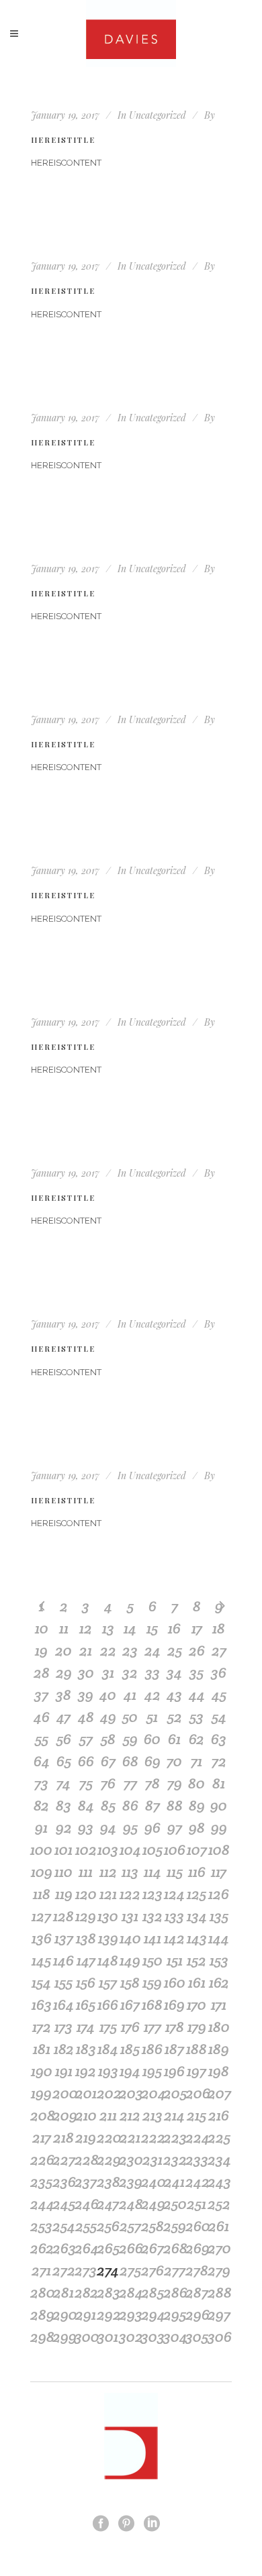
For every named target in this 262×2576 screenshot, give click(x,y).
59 (130, 1739)
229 (108, 2159)
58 (108, 1739)
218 (63, 2137)
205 (174, 2093)
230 (130, 2159)
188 (196, 2049)
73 (41, 1783)
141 (152, 1938)
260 (196, 2226)
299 (63, 2337)
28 (42, 1672)
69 (152, 1761)
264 (86, 2248)
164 (63, 2004)
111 (86, 1872)
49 (108, 1717)
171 (219, 2004)
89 (197, 1805)
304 (174, 2337)
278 (196, 2270)
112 (108, 1872)
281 (63, 2292)
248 (130, 2204)
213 (152, 2115)
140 (130, 1938)
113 (130, 1872)
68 (130, 1761)
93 (86, 1827)
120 (86, 1894)
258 (152, 2226)
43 (174, 1695)
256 (108, 2226)
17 (197, 1628)
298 (41, 2337)
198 (219, 2071)
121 (108, 1894)
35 (196, 1672)
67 (108, 1761)
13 (108, 1628)
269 (196, 2248)
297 (219, 2314)
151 (175, 1960)
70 (174, 1761)
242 (196, 2182)
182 (64, 2049)
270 (219, 2248)
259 (174, 2226)
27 (219, 1650)
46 (42, 1717)
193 (108, 2071)
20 (63, 1650)
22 (108, 1650)
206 (196, 2093)
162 (219, 1982)
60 (152, 1739)
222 (152, 2137)
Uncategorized (158, 115)
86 (130, 1805)
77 (130, 1783)
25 (175, 1650)
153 (219, 1960)
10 (42, 1628)
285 (152, 2292)
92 (64, 1827)
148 (108, 1960)
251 (196, 2204)
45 (219, 1695)
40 (108, 1695)
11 (64, 1628)
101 (63, 1849)
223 (174, 2137)
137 (64, 1938)
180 (219, 2027)
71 (196, 1761)
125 (196, 1894)
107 (197, 1849)
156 (86, 1982)
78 (152, 1783)
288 (219, 2292)
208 (41, 2115)
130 (108, 1916)
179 (197, 2027)
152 (196, 1960)
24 (152, 1650)
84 (86, 1805)
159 (152, 1982)
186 (152, 2049)
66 (86, 1761)
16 (174, 1628)
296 (196, 2314)
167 (130, 2004)
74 (63, 1783)
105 (152, 1849)
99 (219, 1827)
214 (174, 2115)
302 (130, 2337)
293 (130, 2314)
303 (152, 2337)
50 (130, 1717)
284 (130, 2292)
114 (152, 1872)
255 (86, 2226)
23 (130, 1650)
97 (175, 1827)
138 (86, 1938)
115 (175, 1872)
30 (86, 1672)
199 (41, 2093)
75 (86, 1783)
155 (63, 1982)
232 (174, 2159)
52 (175, 1717)
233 (196, 2159)
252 (219, 2204)
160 (175, 1982)
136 (42, 1938)
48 (86, 1717)
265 (108, 2248)
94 (108, 1827)
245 (63, 2204)
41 (130, 1695)
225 (219, 2137)
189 (219, 2049)
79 (175, 1783)
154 (41, 1982)
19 (41, 1650)
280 (41, 2292)
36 (219, 1672)
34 (174, 1672)
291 (86, 2314)
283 (108, 2292)
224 (196, 2137)
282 (86, 2292)
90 (219, 1805)
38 (63, 1695)
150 (152, 1960)
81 (219, 1783)
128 (63, 1916)
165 (86, 2004)
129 (86, 1916)
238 (108, 2182)
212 (130, 2115)
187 (174, 2049)
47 (63, 1717)
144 (219, 1938)
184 (108, 2049)
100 (41, 1849)
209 (63, 2115)
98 (197, 1827)
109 (42, 1872)
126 (219, 1894)
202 (108, 2093)
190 (42, 2071)
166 (108, 2004)
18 (219, 1628)
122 (130, 1894)
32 (130, 1672)
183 (86, 2049)
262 (41, 2248)
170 (196, 2004)
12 (86, 1628)
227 (63, 2159)
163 (42, 2004)
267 (152, 2248)
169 (174, 2004)
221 (130, 2137)
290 (63, 2314)
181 (42, 2049)
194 (130, 2071)
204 (152, 2093)
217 (42, 2137)
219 (86, 2137)
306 (219, 2337)
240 (152, 2182)
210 (86, 2115)
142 (174, 1938)
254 (63, 2226)
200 (63, 2093)
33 (152, 1672)
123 (152, 1894)
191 (64, 2071)
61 (174, 1739)
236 (63, 2182)
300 (86, 2337)
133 (174, 1916)
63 (219, 1739)
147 (86, 1960)
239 (130, 2182)
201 (86, 2093)
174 (86, 2027)
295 (174, 2314)
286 (174, 2292)
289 (41, 2314)
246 (86, 2204)
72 (219, 1761)
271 (41, 2270)
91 (41, 1827)
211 (108, 2115)
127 (41, 1916)
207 (219, 2093)
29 (64, 1672)
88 (175, 1805)
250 (174, 2204)
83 (63, 1805)
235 (41, 2182)
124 (174, 1894)
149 (130, 1960)
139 (108, 1938)
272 (63, 2270)
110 (63, 1872)
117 (219, 1872)
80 (196, 1783)
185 (130, 2049)
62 (196, 1739)
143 (197, 1938)
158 (130, 1982)
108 (219, 1849)
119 (64, 1894)
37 (41, 1695)
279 (219, 2270)
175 (108, 2027)
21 (86, 1650)
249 (152, 2204)
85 (108, 1805)
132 (152, 1916)
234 (219, 2159)
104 (130, 1849)
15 (152, 1628)
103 (108, 1849)
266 (130, 2248)
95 (130, 1827)
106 (175, 1849)
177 (152, 2027)
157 (108, 1982)
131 (130, 1916)
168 (152, 2004)
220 (108, 2137)
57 (86, 1739)
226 (41, 2159)
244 (41, 2204)
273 (86, 2270)
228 (86, 2159)
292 (108, 2314)
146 (63, 1960)
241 (174, 2182)
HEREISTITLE (63, 140)
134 (197, 1916)
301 (108, 2337)
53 (196, 1717)
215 (196, 2115)
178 (175, 2027)
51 (152, 1717)
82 (41, 1805)
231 (152, 2159)
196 (174, 2071)
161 (197, 1982)
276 (152, 2270)
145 (41, 1960)
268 (174, 2248)
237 (86, 2182)
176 (130, 2027)
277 (175, 2270)
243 (219, 2182)
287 (196, 2292)
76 (108, 1783)
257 (130, 2226)
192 (86, 2071)
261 (219, 2226)
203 (130, 2093)
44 (197, 1695)
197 (196, 2071)
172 (42, 2027)
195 (152, 2071)
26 (197, 1650)
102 (86, 1849)
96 (152, 1827)
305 (196, 2337)
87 (152, 1805)
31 (108, 1672)
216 (219, 2115)
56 (64, 1739)
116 (197, 1872)
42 (152, 1695)
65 (64, 1761)
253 (41, 2226)
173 (63, 2027)
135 (219, 1916)
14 (130, 1628)
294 (152, 2314)
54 (219, 1717)
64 (42, 1761)
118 (42, 1894)
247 (108, 2204)
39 (86, 1695)
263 (63, 2248)
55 (42, 1739)
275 (130, 2270)
